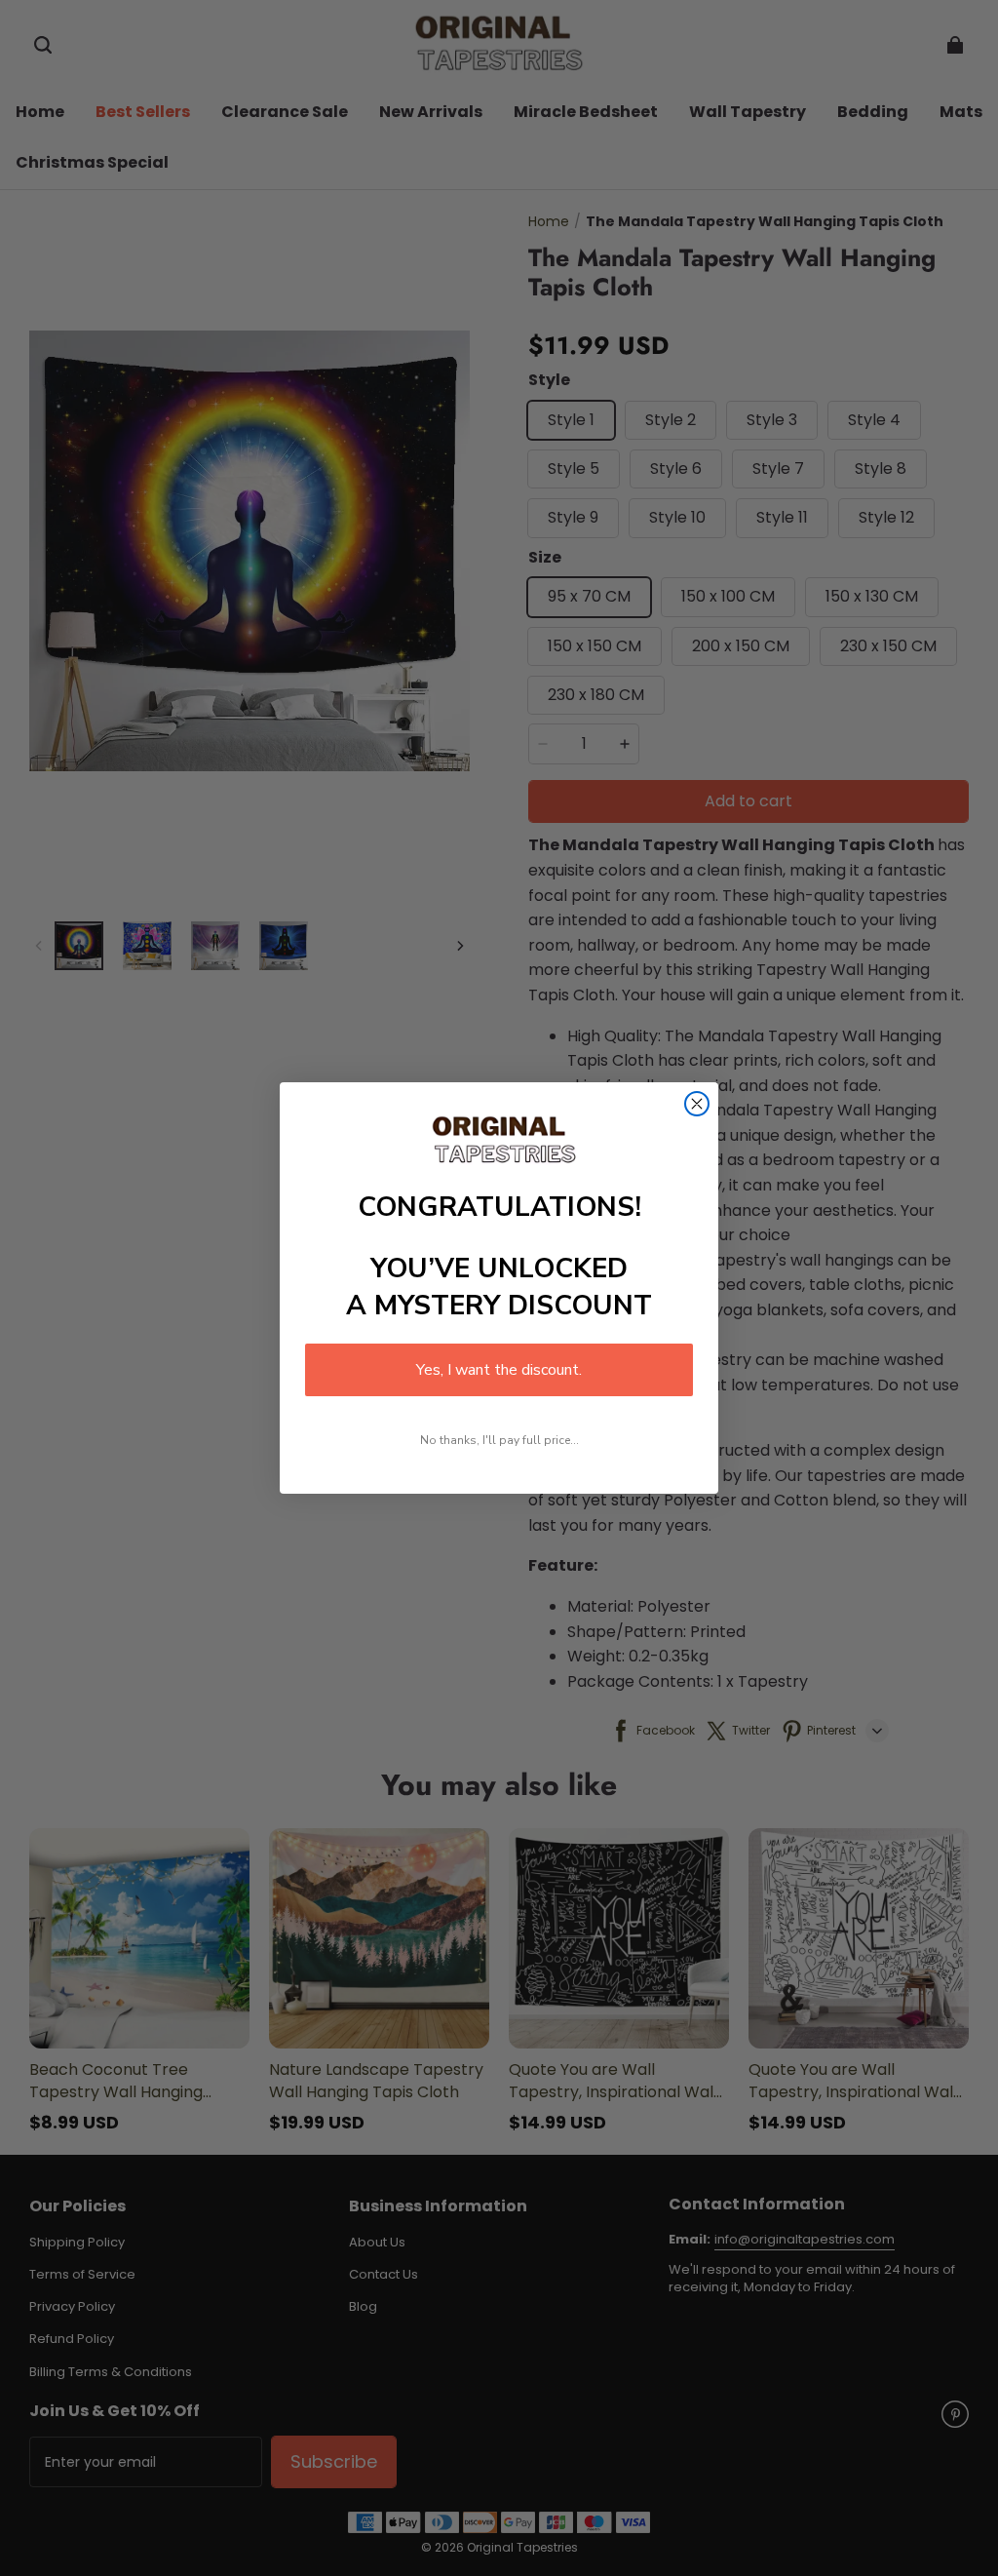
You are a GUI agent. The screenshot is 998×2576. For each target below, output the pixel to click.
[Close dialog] (697, 1104)
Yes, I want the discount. (499, 1370)
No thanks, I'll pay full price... (499, 1440)
